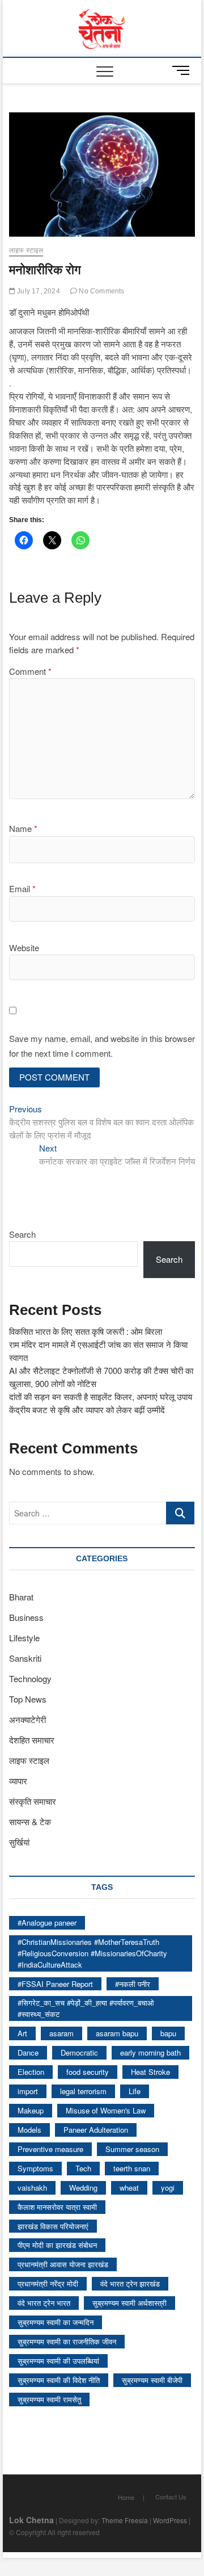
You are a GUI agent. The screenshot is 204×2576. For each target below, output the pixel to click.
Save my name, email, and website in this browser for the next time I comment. (102, 1046)
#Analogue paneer (47, 1922)
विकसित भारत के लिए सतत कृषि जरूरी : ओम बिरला (86, 1331)
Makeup (31, 2110)
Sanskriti (25, 1658)
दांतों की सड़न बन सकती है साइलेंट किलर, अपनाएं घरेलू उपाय (101, 1396)
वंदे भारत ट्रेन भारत (44, 2303)
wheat (129, 2188)
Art (22, 2033)
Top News (28, 1699)
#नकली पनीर (133, 1984)
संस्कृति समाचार (33, 1801)
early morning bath (150, 2052)
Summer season (132, 2149)
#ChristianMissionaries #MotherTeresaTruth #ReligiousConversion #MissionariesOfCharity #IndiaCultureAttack (92, 1953)
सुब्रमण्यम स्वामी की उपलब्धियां (58, 2361)
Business (26, 1617)
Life (135, 2091)
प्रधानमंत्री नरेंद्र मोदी (48, 2283)
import (28, 2091)
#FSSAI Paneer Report (55, 1984)
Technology (30, 1678)
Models (29, 2130)
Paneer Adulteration (96, 2130)
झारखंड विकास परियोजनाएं (53, 2226)
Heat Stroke (150, 2072)
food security (88, 2072)
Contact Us (171, 2497)
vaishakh (32, 2188)
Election (31, 2072)
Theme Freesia (125, 2520)
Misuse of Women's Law (106, 2110)
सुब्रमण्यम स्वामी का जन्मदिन (56, 2322)
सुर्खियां (19, 1842)
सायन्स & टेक (30, 1821)
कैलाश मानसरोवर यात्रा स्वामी (57, 2207)
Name (23, 828)
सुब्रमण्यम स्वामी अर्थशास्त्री (129, 2303)
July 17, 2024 (38, 291)
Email (22, 888)
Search (22, 1234)
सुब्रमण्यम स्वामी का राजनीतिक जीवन (67, 2341)
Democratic (79, 2052)
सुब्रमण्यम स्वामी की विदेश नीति (59, 2380)
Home (126, 2497)
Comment (30, 671)
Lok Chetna (31, 2520)
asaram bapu (117, 2033)
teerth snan (132, 2168)
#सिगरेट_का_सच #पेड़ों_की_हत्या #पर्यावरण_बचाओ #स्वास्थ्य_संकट (86, 2008)
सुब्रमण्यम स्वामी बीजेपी (152, 2380)
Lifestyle (24, 1638)
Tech (83, 2168)
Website (24, 947)
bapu (168, 2033)
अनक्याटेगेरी (27, 1719)
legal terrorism (83, 2091)
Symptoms (35, 2168)
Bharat (21, 1597)
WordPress (170, 2520)
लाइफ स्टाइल (26, 250)
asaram (61, 2033)
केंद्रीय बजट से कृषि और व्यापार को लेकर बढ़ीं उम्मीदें (87, 1409)
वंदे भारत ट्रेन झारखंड (130, 2283)
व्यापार (18, 1781)
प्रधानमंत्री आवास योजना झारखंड (63, 2264)
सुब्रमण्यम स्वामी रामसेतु (49, 2399)
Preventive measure (50, 2149)
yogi (168, 2188)
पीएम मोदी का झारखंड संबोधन (57, 2245)
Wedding (83, 2188)
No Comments (101, 291)
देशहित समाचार (32, 1740)
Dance (28, 2052)
